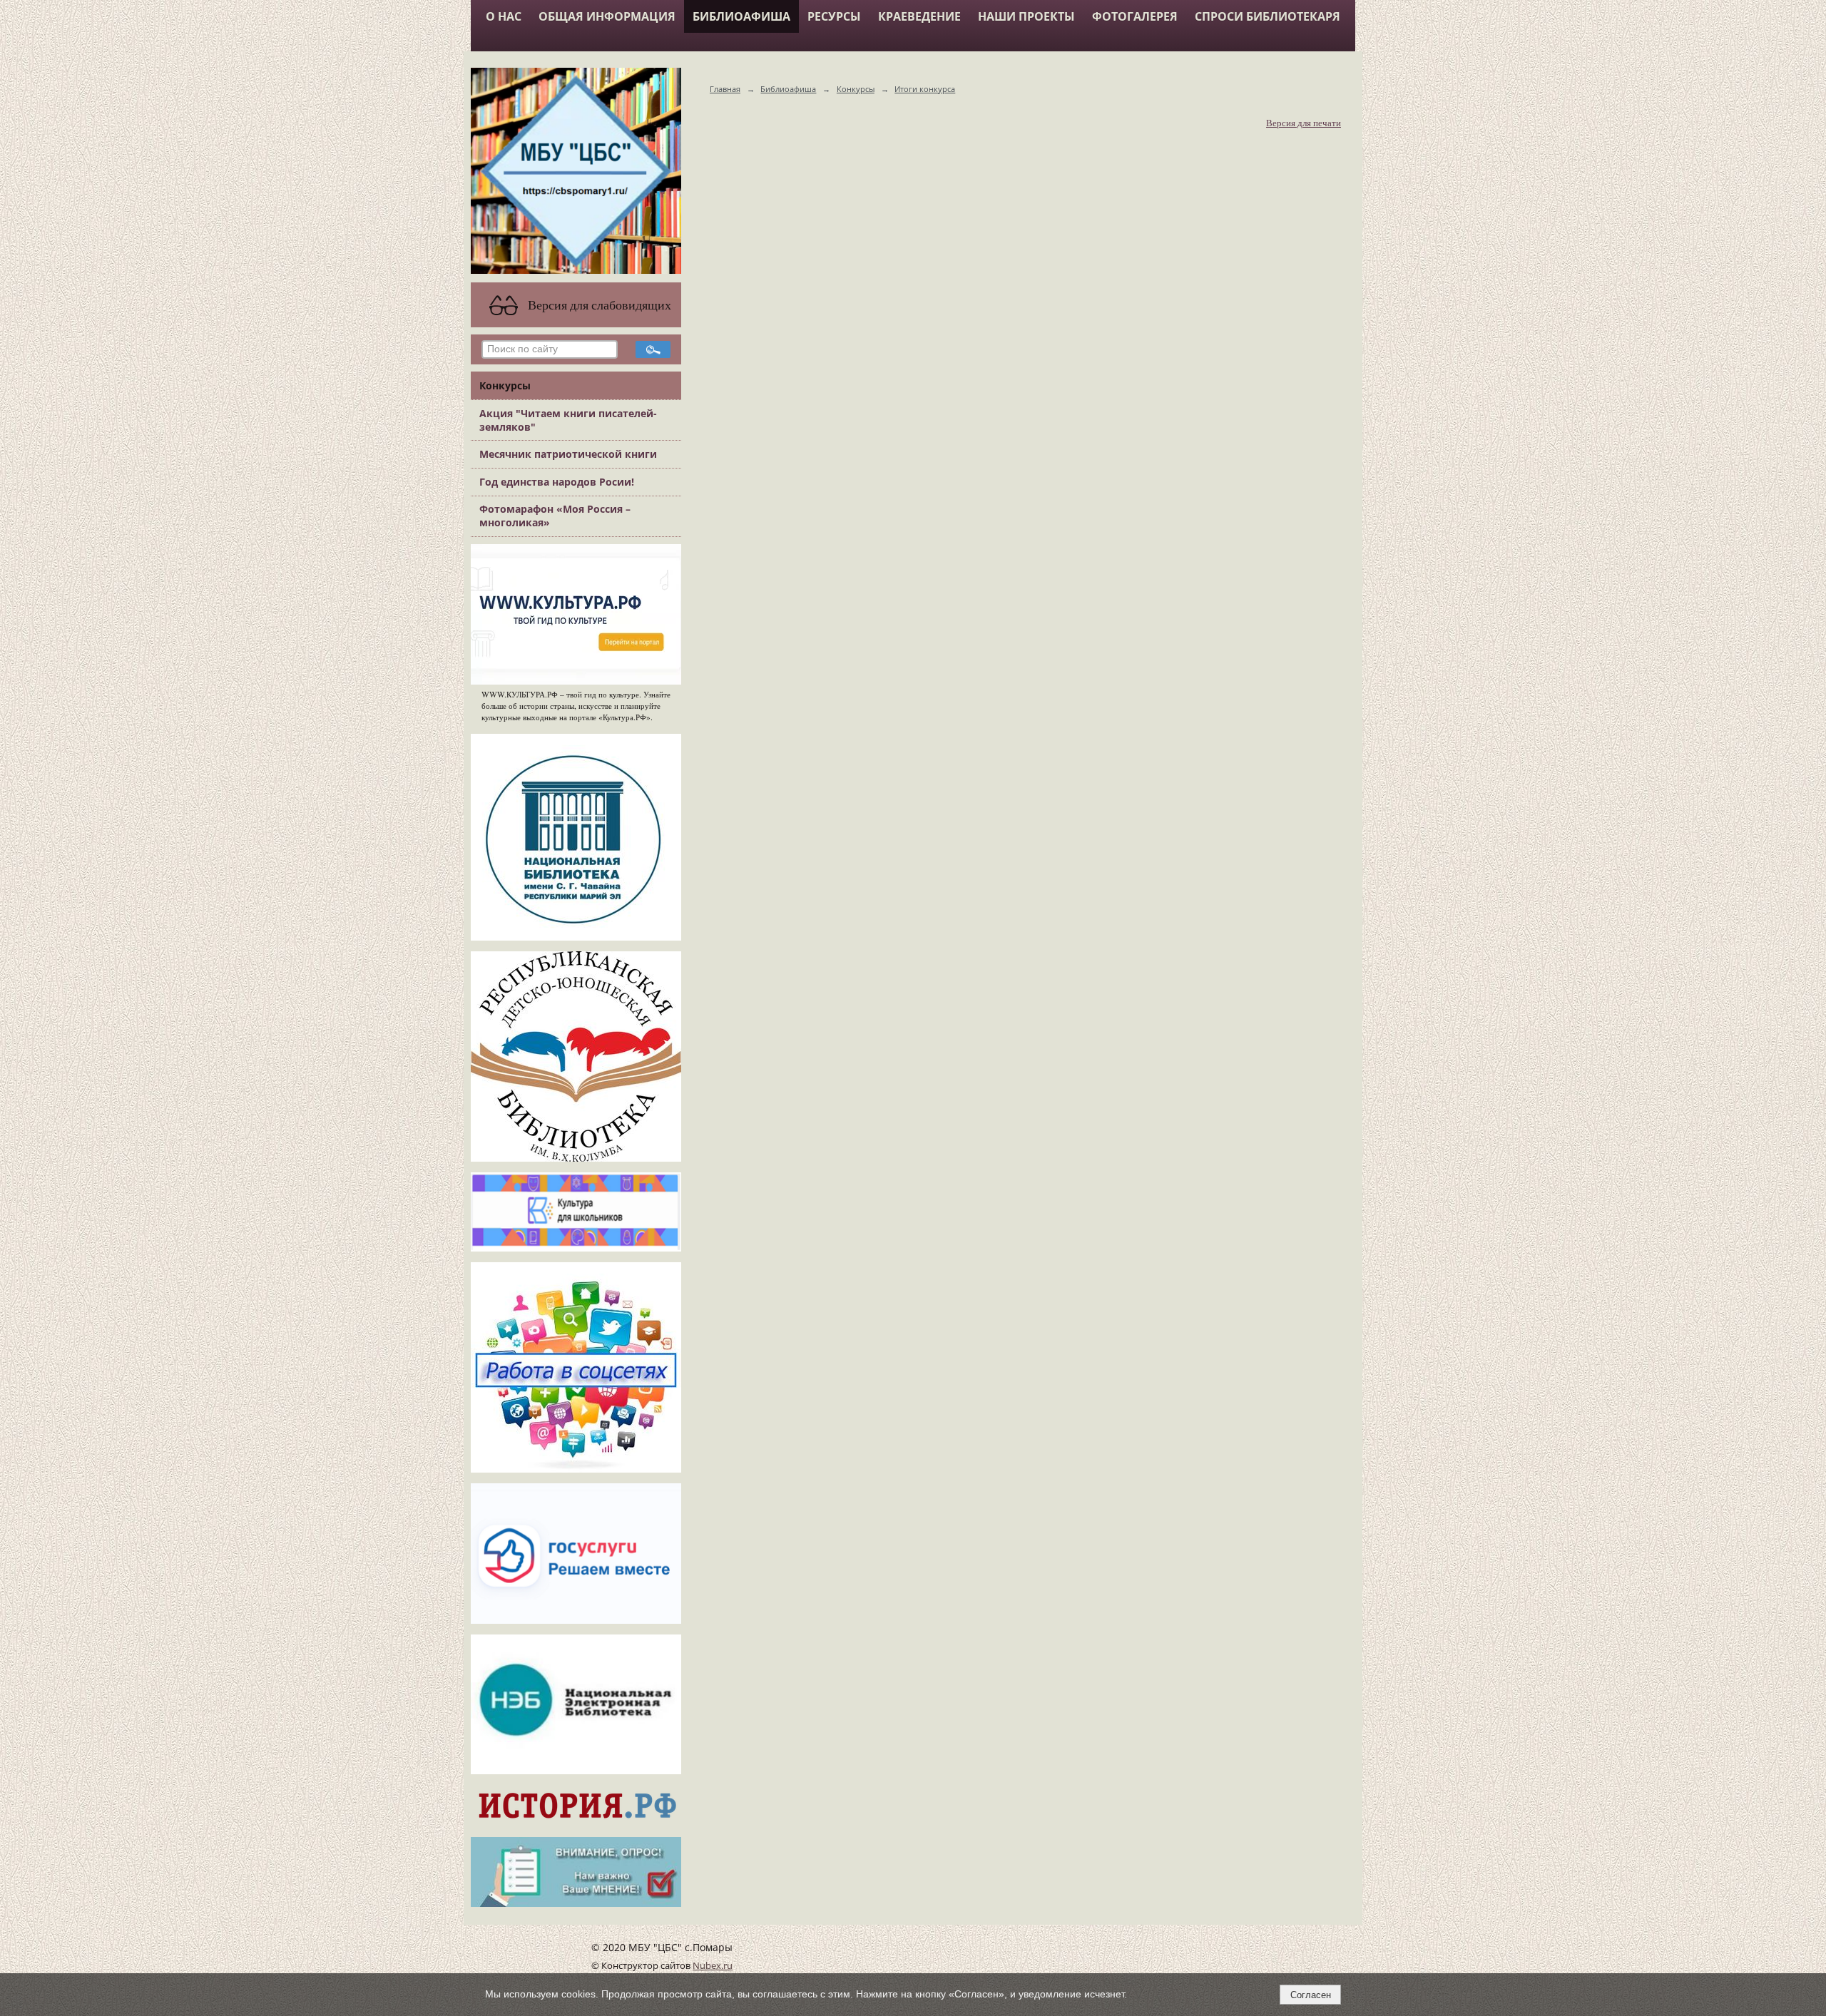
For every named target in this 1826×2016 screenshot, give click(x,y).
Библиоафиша (741, 16)
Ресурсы (834, 16)
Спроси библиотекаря (1268, 16)
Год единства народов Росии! (557, 482)
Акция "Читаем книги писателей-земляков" (568, 420)
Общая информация (607, 16)
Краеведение (919, 16)
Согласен (1311, 1995)
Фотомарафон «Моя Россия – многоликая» (555, 516)
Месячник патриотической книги (568, 454)
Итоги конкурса (925, 89)
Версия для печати (1304, 123)
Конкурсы (505, 385)
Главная (725, 89)
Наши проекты (1026, 16)
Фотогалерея (1135, 16)
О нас (504, 16)
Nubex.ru (713, 1966)
